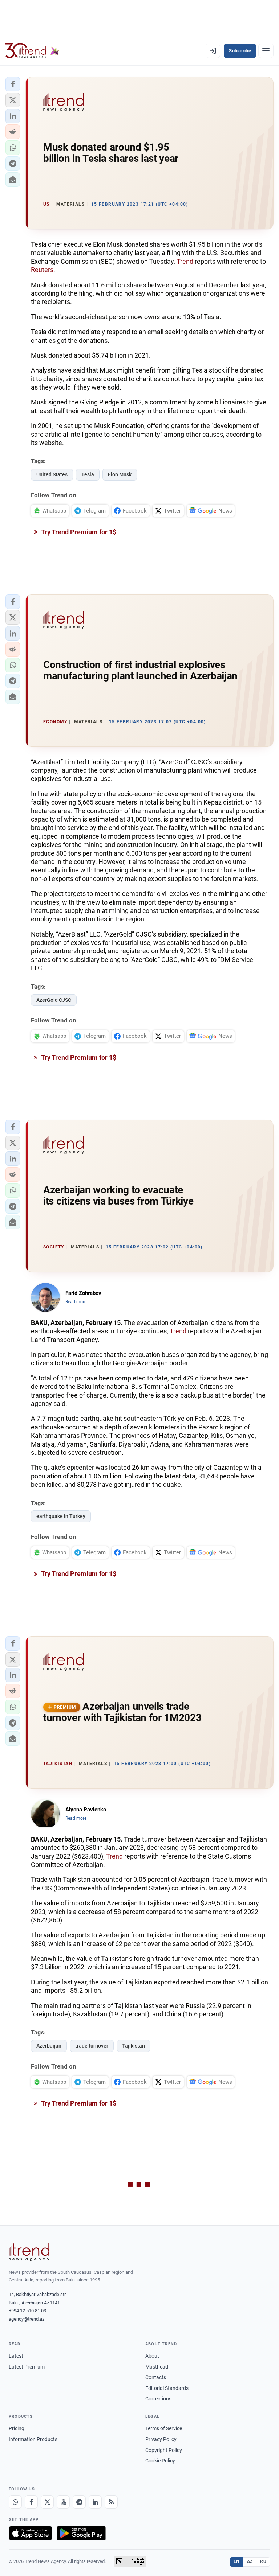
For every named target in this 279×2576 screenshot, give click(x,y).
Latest (16, 2356)
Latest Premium (27, 2367)
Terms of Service (164, 2428)
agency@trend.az (27, 2319)
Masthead (157, 2367)
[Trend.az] (32, 51)
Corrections (158, 2399)
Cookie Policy (160, 2461)
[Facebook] (31, 2502)
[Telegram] (79, 2502)
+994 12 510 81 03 (27, 2311)
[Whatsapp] (15, 2502)
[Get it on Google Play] (81, 2533)
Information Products (33, 2439)
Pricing (17, 2428)
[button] (13, 84)
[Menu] (266, 51)
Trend (185, 261)
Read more (76, 1302)
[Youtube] (63, 2502)
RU (263, 2561)
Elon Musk (120, 474)
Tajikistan (134, 2046)
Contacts (156, 2377)
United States (52, 474)
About (152, 2356)
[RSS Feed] (111, 2502)
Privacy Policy (161, 2439)
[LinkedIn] (95, 2502)
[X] (47, 2502)
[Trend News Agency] (29, 2252)
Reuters (42, 270)
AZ (250, 2561)
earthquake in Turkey (61, 1516)
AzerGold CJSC (54, 1000)
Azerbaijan (49, 2046)
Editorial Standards (167, 2388)
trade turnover (92, 2046)
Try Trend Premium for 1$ (78, 532)
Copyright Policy (164, 2450)
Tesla (88, 474)
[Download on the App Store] (31, 2533)
